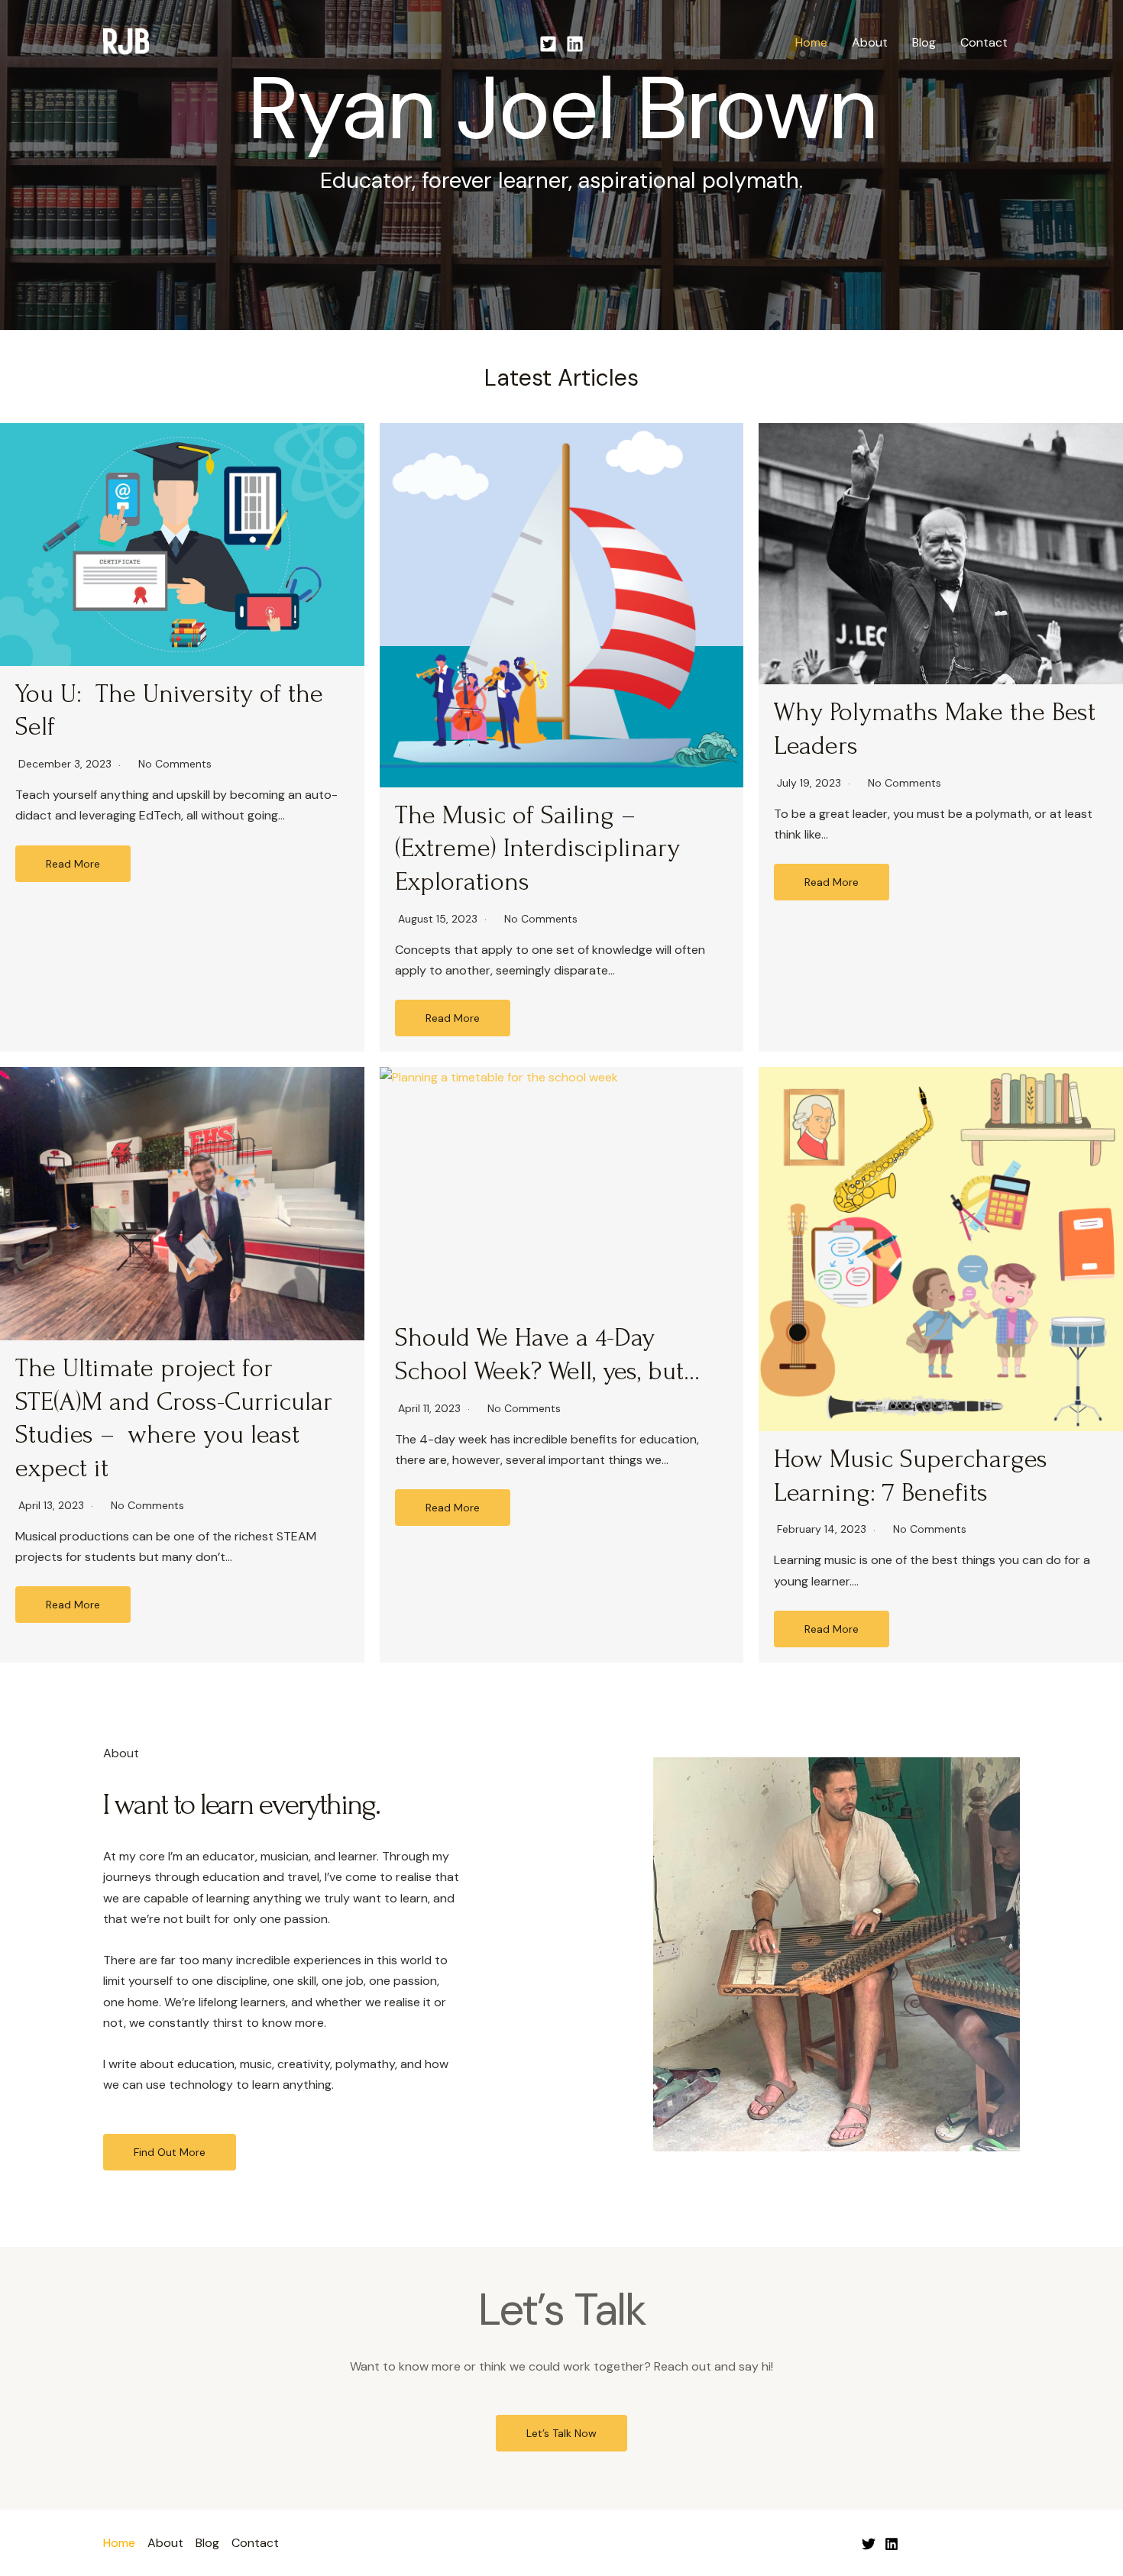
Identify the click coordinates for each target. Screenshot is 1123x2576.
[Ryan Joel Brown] (126, 42)
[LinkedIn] (892, 2544)
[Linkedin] (575, 44)
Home (811, 42)
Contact (984, 42)
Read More (73, 864)
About (870, 42)
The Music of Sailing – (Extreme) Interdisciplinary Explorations (537, 849)
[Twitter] (548, 44)
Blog (924, 42)
